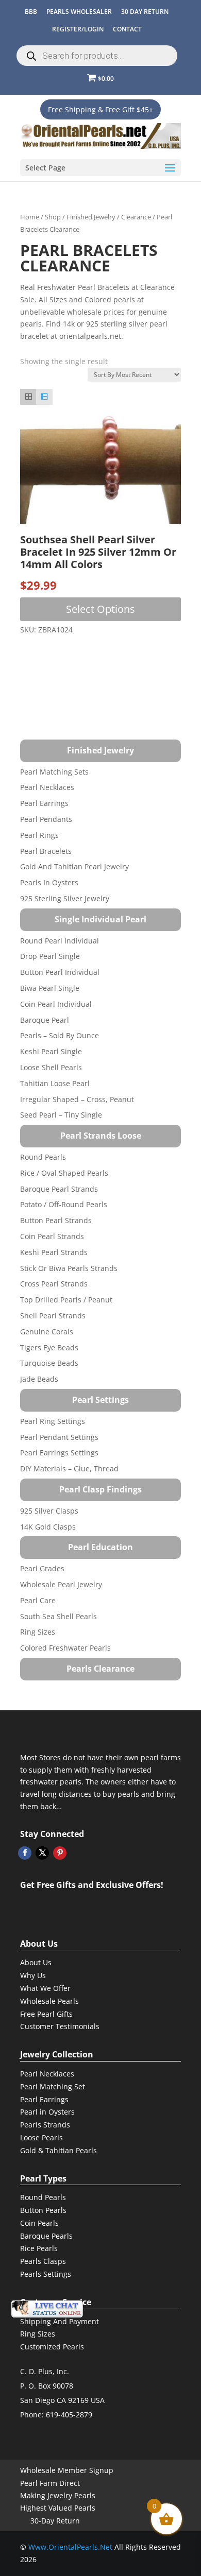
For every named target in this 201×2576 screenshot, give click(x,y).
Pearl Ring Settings (53, 1421)
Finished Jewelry (91, 217)
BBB (31, 12)
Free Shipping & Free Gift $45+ (100, 109)
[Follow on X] (42, 1853)
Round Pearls (43, 1157)
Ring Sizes (38, 1632)
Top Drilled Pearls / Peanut (66, 1300)
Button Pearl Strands (56, 1220)
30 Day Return (145, 12)
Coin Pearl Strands (52, 1236)
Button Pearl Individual (60, 972)
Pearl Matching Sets (54, 772)
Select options (100, 609)
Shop (53, 217)
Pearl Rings (39, 835)
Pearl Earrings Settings (59, 1453)
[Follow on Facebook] (25, 1853)
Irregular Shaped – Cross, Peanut (77, 1099)
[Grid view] (28, 397)
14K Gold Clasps (48, 1527)
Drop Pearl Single (50, 956)
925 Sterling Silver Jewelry (65, 898)
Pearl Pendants (46, 819)
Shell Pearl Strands (53, 1316)
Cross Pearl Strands (54, 1284)
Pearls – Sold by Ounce (60, 1035)
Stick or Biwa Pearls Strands (69, 1268)
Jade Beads (39, 1379)
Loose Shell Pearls (51, 1067)
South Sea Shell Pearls (58, 1616)
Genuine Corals (47, 1332)
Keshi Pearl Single (51, 1051)
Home (30, 217)
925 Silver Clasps (49, 1511)
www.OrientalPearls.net (70, 2547)
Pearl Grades (42, 1568)
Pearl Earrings (44, 803)
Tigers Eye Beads (49, 1347)
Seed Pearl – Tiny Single (61, 1115)
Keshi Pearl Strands (54, 1252)
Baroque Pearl (45, 1020)
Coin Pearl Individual (56, 1004)
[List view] (44, 397)
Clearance (136, 217)
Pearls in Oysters (49, 882)
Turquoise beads (49, 1363)
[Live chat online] (47, 2309)
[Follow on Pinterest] (60, 1853)
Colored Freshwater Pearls (65, 1648)
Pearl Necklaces (47, 787)
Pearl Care (38, 1600)
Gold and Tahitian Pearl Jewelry (74, 866)
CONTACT (127, 29)
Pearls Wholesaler (79, 12)
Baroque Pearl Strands (59, 1189)
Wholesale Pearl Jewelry (61, 1584)
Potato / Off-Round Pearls (64, 1204)
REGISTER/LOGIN (78, 29)
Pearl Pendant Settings (59, 1437)
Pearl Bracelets (46, 851)
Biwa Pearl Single (50, 988)
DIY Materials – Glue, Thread (69, 1469)
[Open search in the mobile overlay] (97, 56)
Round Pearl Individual (60, 941)
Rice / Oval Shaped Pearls (64, 1173)
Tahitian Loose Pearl (55, 1083)
